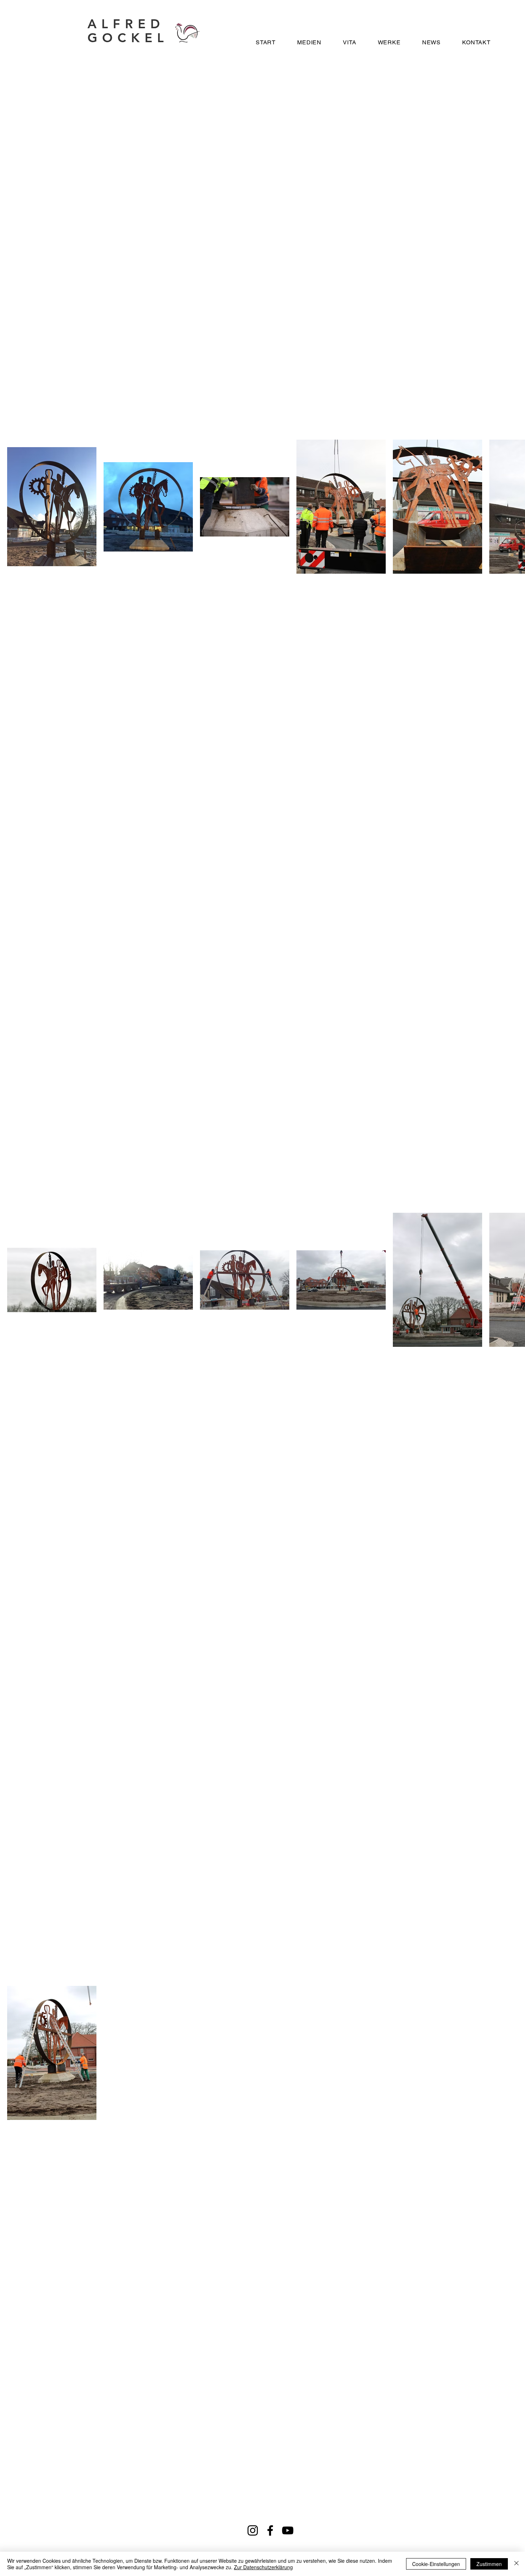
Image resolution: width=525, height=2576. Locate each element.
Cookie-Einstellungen (436, 2564)
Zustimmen (489, 2564)
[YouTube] (288, 2530)
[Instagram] (253, 2530)
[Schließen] (516, 2564)
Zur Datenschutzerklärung (263, 2567)
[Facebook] (270, 2530)
